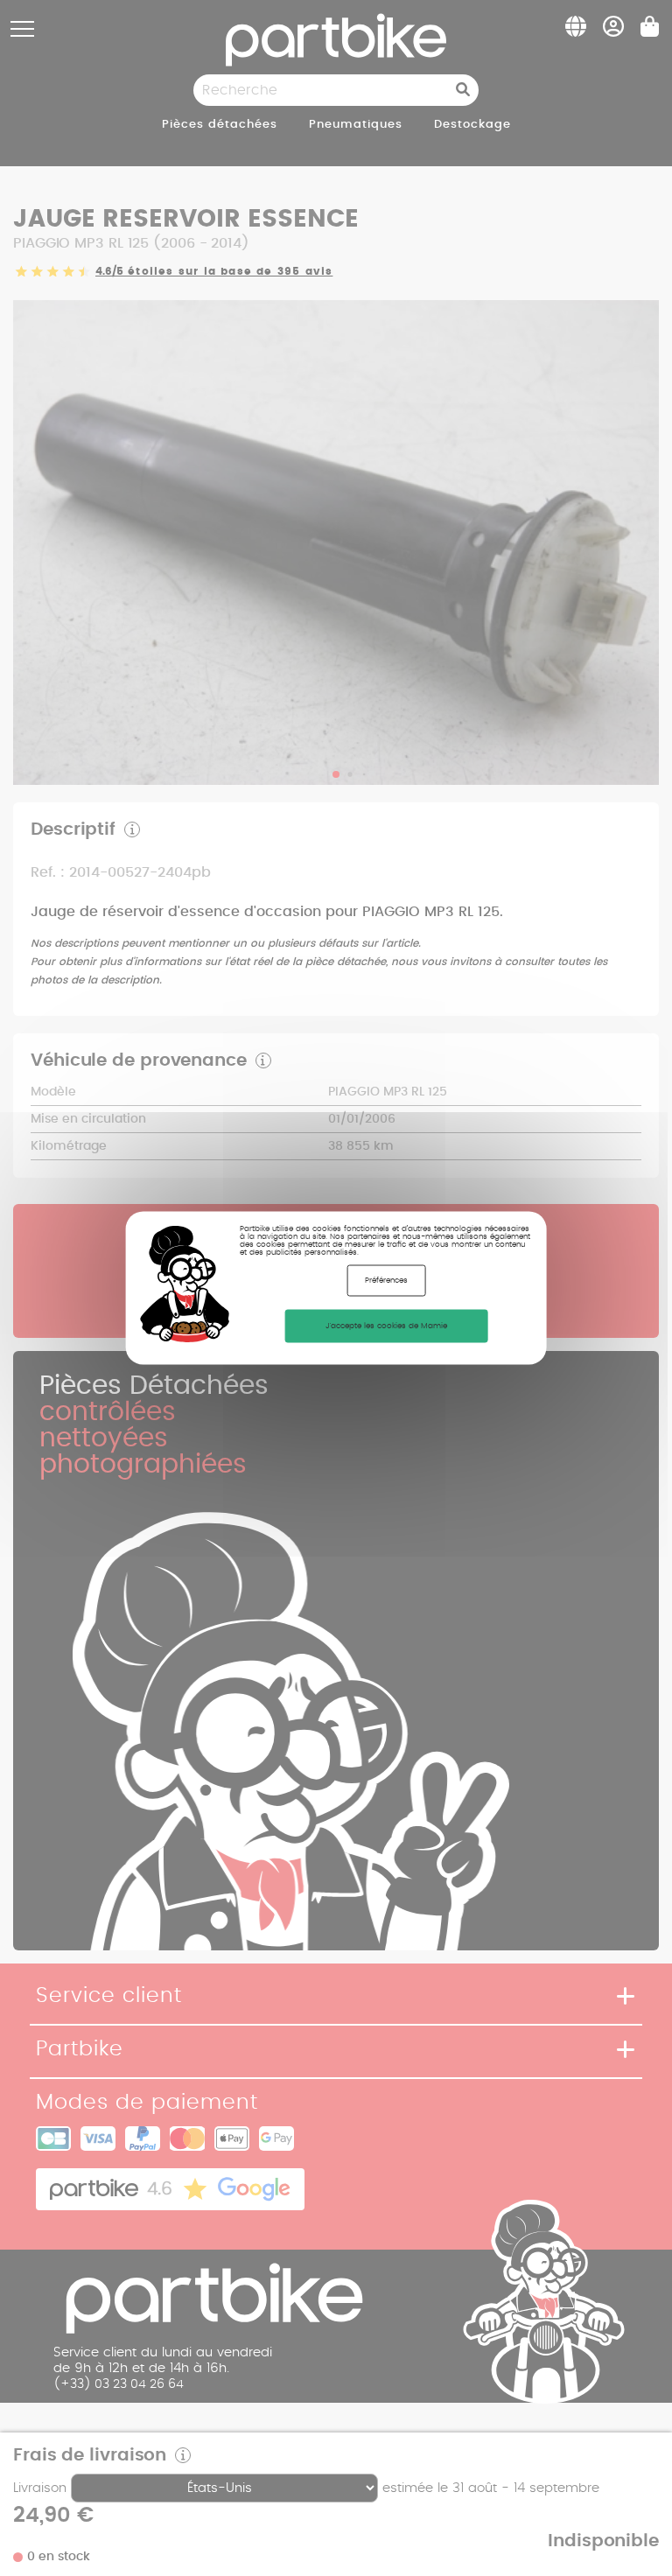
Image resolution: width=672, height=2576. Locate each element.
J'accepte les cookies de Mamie (386, 1326)
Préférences (386, 1281)
